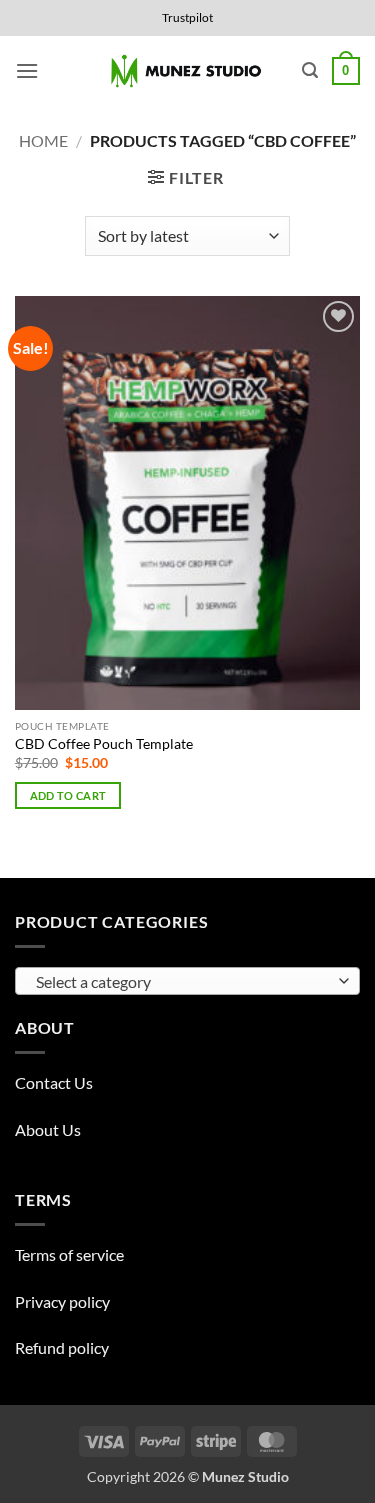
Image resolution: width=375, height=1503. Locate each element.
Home (43, 140)
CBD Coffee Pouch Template (104, 744)
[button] (27, 70)
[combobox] (187, 981)
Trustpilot (187, 17)
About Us (48, 1129)
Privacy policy (62, 1301)
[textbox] (182, 982)
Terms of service (69, 1254)
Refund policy (62, 1347)
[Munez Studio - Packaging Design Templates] (187, 71)
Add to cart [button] (68, 795)
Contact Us (54, 1082)
